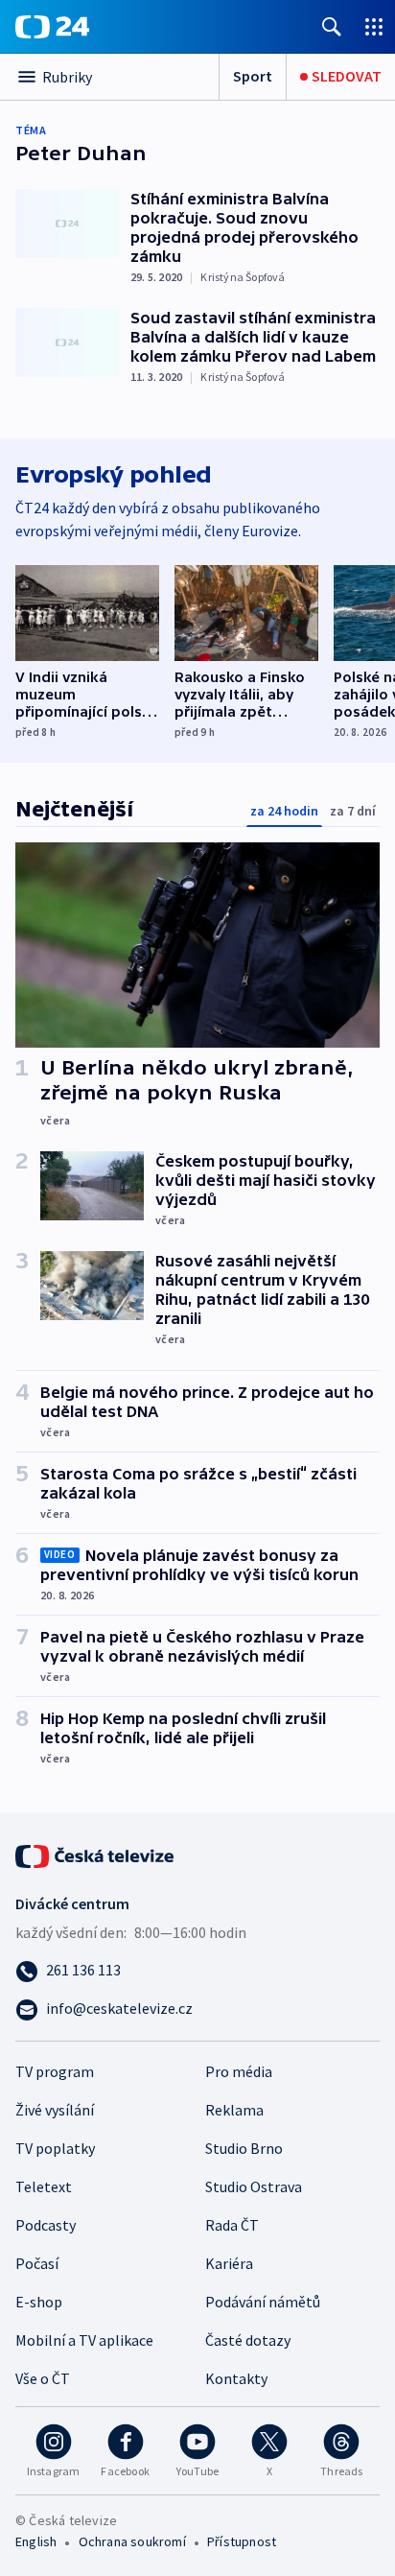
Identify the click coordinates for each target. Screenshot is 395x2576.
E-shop (39, 2302)
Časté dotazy (248, 2340)
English (36, 2541)
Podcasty (46, 2225)
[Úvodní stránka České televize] (96, 1855)
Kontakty (236, 2378)
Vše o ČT (43, 2378)
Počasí (37, 2263)
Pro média (239, 2071)
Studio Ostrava (254, 2186)
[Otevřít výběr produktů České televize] (374, 26)
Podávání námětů (263, 2302)
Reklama (234, 2110)
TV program (55, 2071)
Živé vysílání (55, 2110)
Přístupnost (242, 2541)
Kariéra (229, 2263)
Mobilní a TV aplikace (84, 2340)
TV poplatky (55, 2148)
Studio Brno (244, 2148)
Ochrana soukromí (132, 2541)
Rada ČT (232, 2225)
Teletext (44, 2186)
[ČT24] (52, 27)
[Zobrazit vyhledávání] (332, 26)
